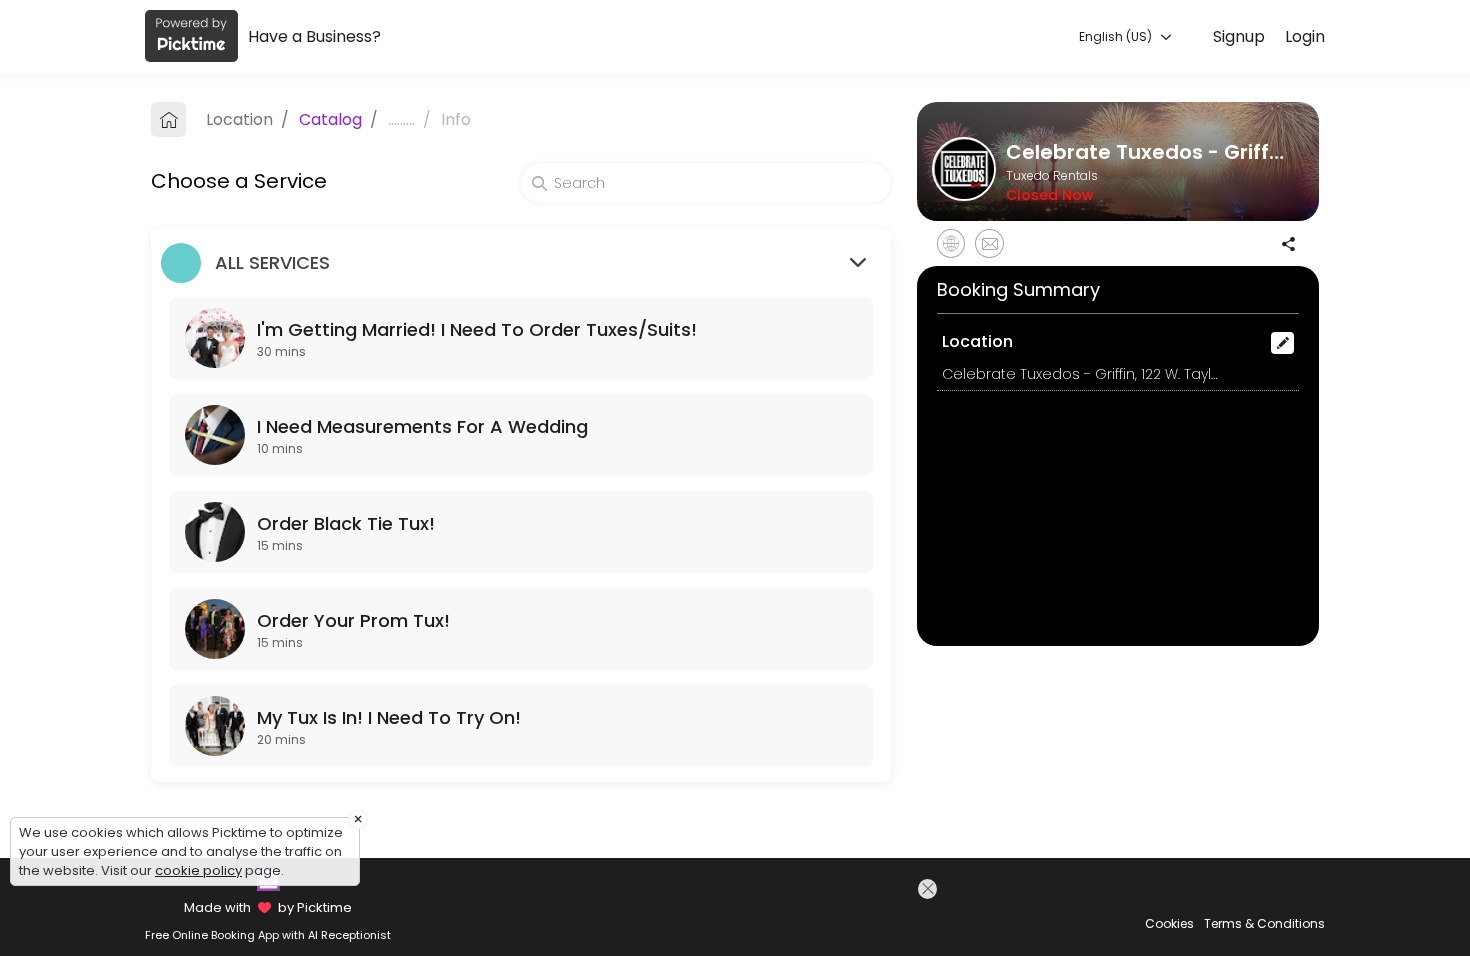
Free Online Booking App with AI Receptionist (268, 935)
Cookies (1169, 923)
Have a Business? (314, 36)
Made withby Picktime (267, 907)
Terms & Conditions (1264, 923)
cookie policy (198, 870)
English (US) (1117, 36)
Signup (1239, 36)
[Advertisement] (768, 915)
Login (1305, 36)
